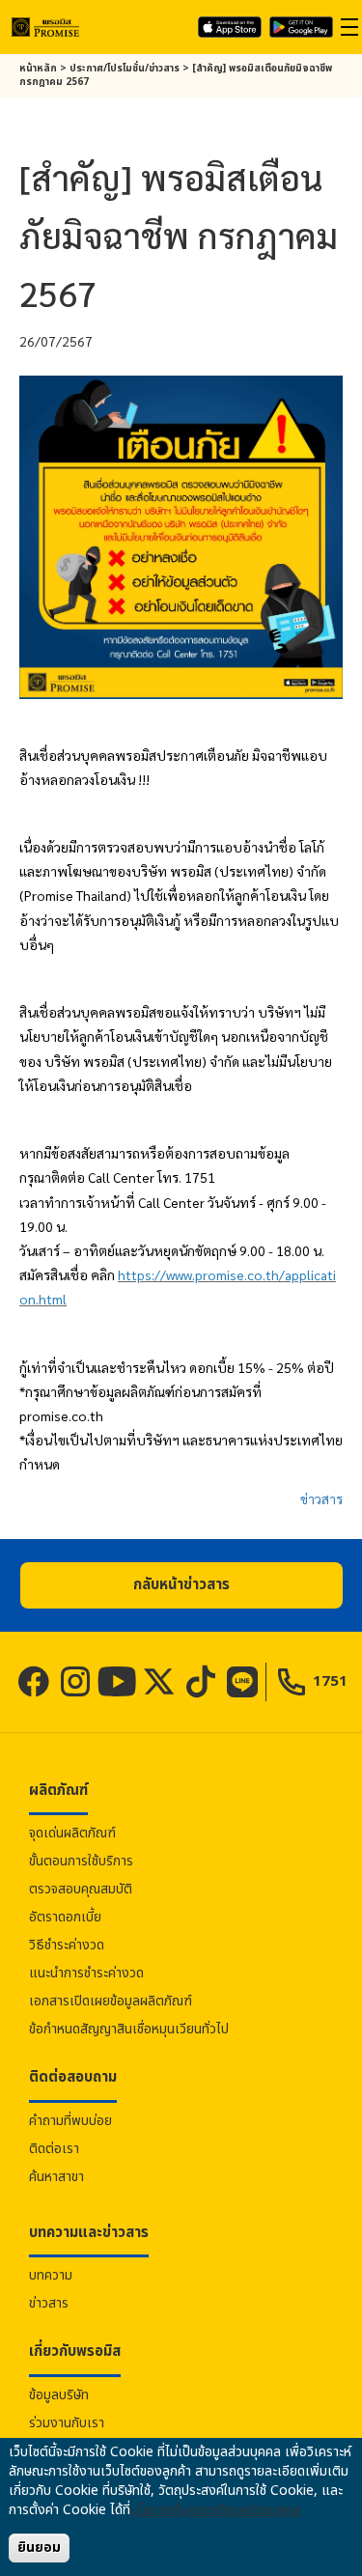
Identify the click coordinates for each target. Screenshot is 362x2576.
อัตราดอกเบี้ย (65, 1917)
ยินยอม (39, 2548)
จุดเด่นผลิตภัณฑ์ (72, 1833)
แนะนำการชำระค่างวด (86, 1973)
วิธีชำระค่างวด (67, 1945)
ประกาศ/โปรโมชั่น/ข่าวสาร (125, 69)
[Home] (45, 27)
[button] (181, 1585)
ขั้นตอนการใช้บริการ (81, 1861)
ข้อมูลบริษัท (59, 2395)
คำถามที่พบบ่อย (70, 2121)
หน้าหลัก (38, 69)
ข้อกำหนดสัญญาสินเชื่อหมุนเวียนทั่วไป (129, 2029)
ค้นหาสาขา (56, 2177)
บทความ (51, 2275)
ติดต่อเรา (54, 2149)
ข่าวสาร (321, 1498)
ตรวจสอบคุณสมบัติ (81, 1889)
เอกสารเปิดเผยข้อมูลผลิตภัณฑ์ (111, 2001)
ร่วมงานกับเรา (67, 2423)
